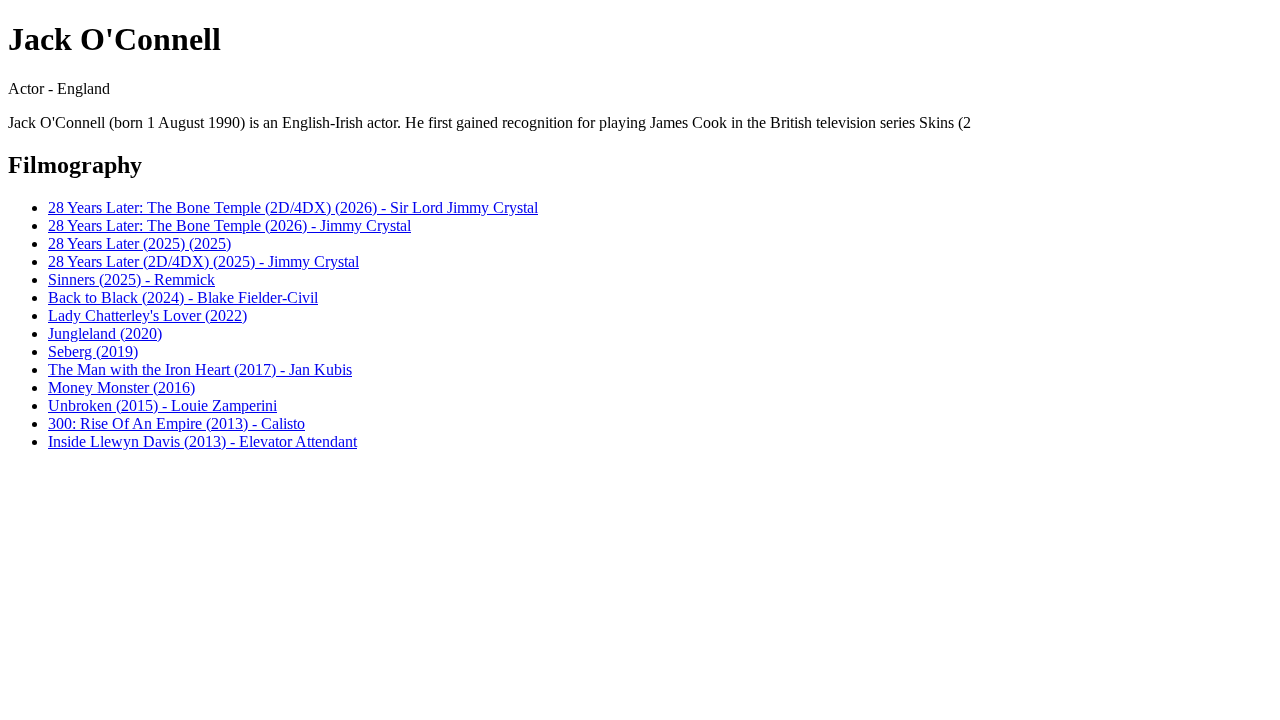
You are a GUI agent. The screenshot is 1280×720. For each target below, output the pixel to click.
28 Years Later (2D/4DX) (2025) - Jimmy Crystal (203, 261)
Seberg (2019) (93, 351)
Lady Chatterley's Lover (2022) (147, 315)
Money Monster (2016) (121, 387)
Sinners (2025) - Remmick (131, 279)
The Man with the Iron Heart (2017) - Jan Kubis (200, 369)
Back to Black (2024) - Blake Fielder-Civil (183, 297)
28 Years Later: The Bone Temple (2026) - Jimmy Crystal (229, 225)
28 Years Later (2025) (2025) (139, 243)
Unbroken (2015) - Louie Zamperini (162, 405)
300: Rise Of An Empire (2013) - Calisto (176, 423)
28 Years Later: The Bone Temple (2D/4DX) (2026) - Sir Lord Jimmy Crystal (293, 207)
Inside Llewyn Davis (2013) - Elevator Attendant (202, 441)
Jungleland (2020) (105, 333)
